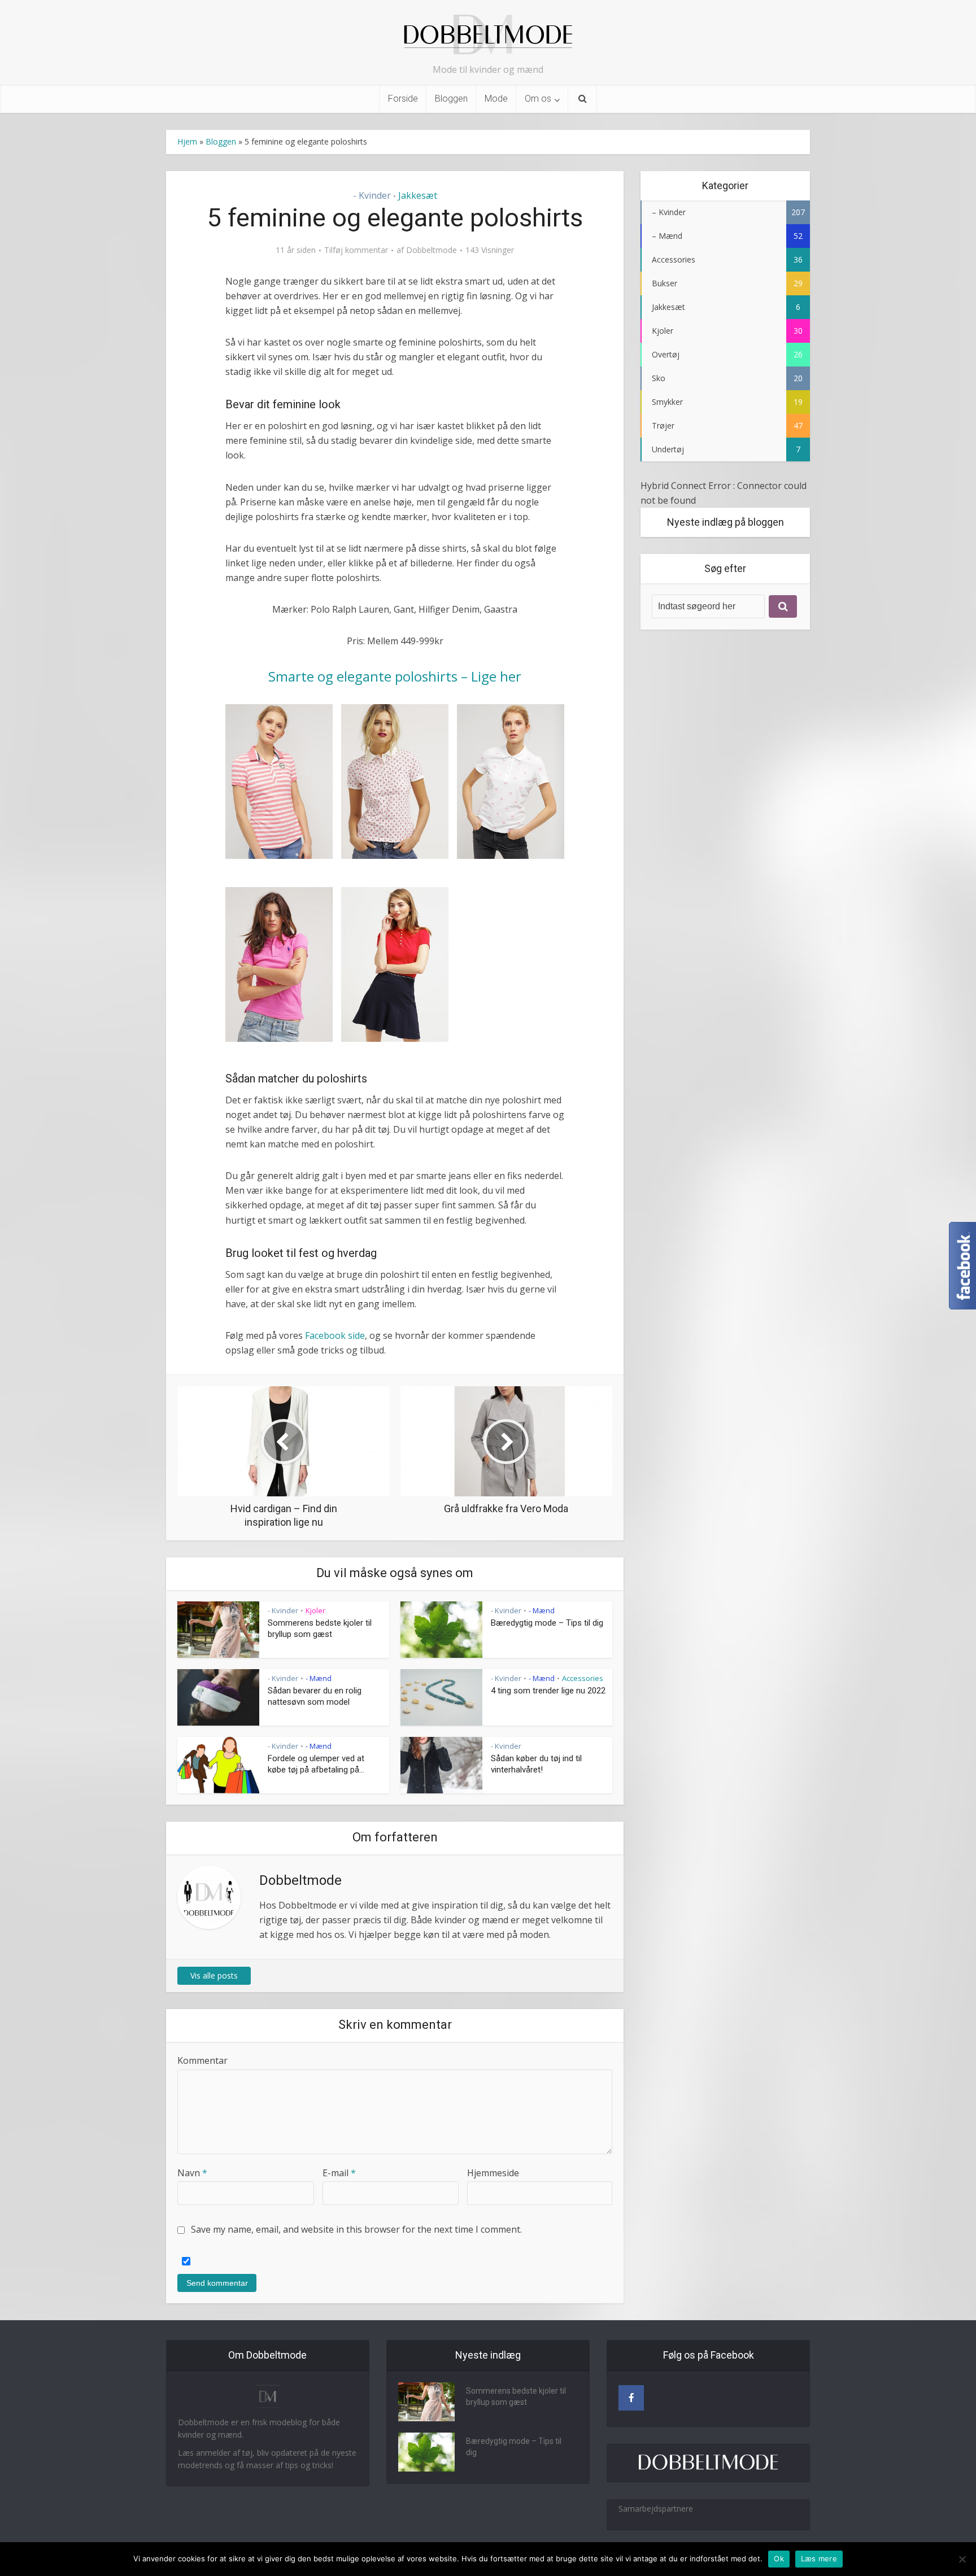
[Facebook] (631, 2398)
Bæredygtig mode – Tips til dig (547, 1623)
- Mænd (542, 1610)
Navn (192, 2173)
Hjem (187, 141)
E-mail (339, 2173)
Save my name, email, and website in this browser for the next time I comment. (356, 2229)
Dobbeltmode (432, 250)
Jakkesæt (418, 195)
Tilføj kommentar (356, 250)
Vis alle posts (214, 1975)
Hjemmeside (493, 2173)
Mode (496, 99)
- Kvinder (372, 195)
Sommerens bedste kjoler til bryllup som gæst (516, 2396)
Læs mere (819, 2558)
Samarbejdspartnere (656, 2509)
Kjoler (315, 1610)
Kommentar (202, 2060)
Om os (538, 99)
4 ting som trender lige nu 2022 (548, 1691)
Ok (779, 2558)
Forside (403, 99)
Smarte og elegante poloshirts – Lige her (395, 676)
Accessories (583, 1678)
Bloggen (451, 99)
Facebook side (335, 1335)
